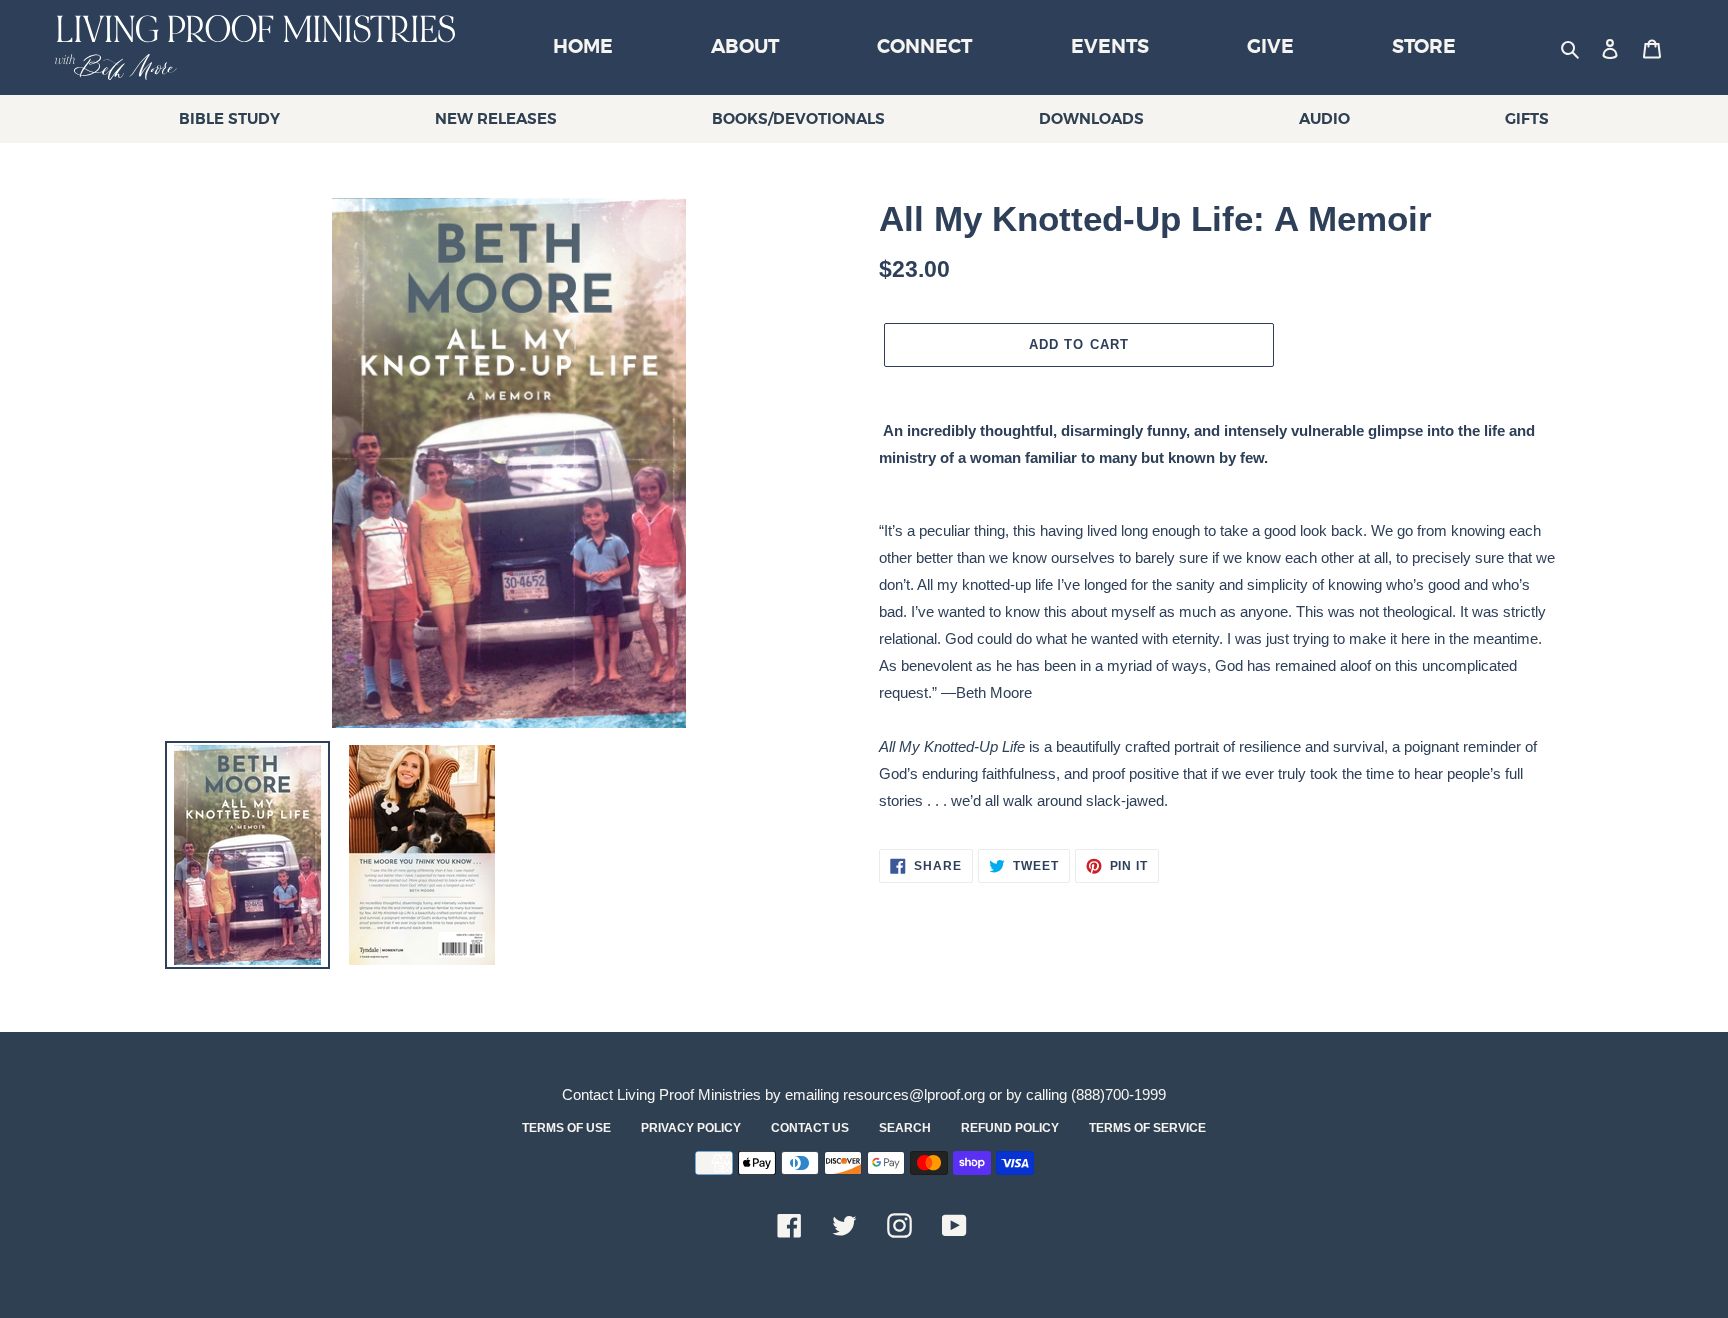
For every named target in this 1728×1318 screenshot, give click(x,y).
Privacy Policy (691, 1128)
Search (905, 1128)
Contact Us (810, 1128)
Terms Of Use (566, 1128)
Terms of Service (1147, 1128)
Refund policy (1010, 1128)
